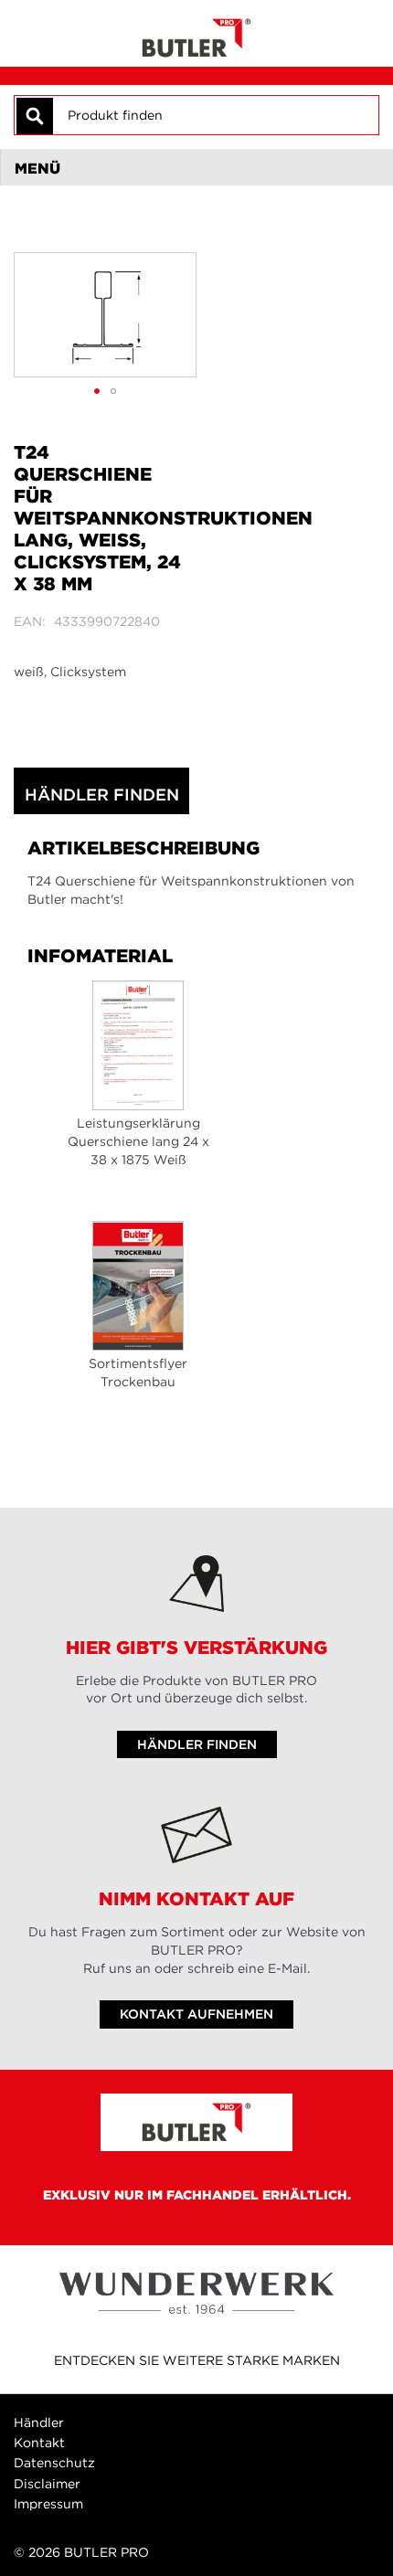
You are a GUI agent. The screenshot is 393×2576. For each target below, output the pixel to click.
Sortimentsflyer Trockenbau (138, 1373)
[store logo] (196, 33)
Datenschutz (54, 2463)
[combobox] (215, 115)
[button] (97, 391)
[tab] (196, 167)
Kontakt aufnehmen (196, 2014)
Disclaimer (47, 2484)
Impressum (48, 2504)
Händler (39, 2422)
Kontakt (39, 2443)
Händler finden (102, 795)
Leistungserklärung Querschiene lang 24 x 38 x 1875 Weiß (138, 1141)
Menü (37, 168)
